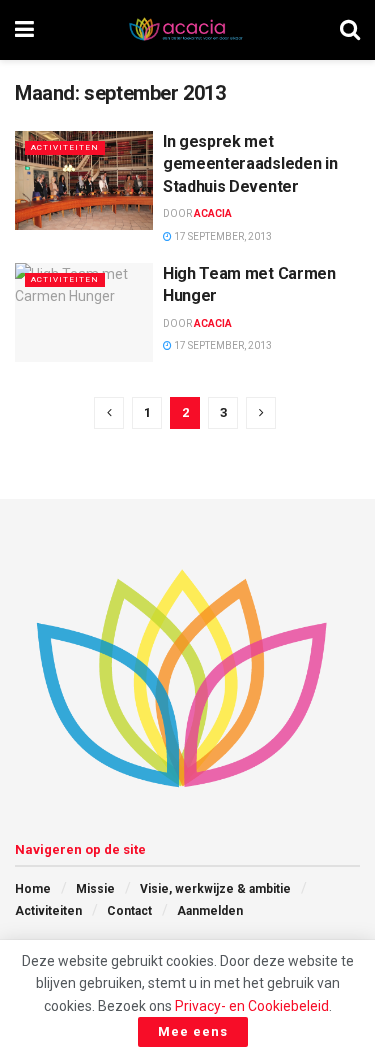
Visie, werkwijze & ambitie (215, 889)
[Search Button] (350, 30)
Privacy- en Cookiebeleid (252, 1006)
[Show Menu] (24, 30)
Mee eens (193, 1031)
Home (33, 889)
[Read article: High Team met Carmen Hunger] (84, 312)
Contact (129, 911)
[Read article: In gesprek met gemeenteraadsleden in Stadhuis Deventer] (84, 180)
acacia (213, 213)
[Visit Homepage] (187, 30)
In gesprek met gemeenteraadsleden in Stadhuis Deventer (250, 164)
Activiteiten (65, 147)
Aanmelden (210, 911)
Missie (95, 889)
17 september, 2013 (222, 236)
